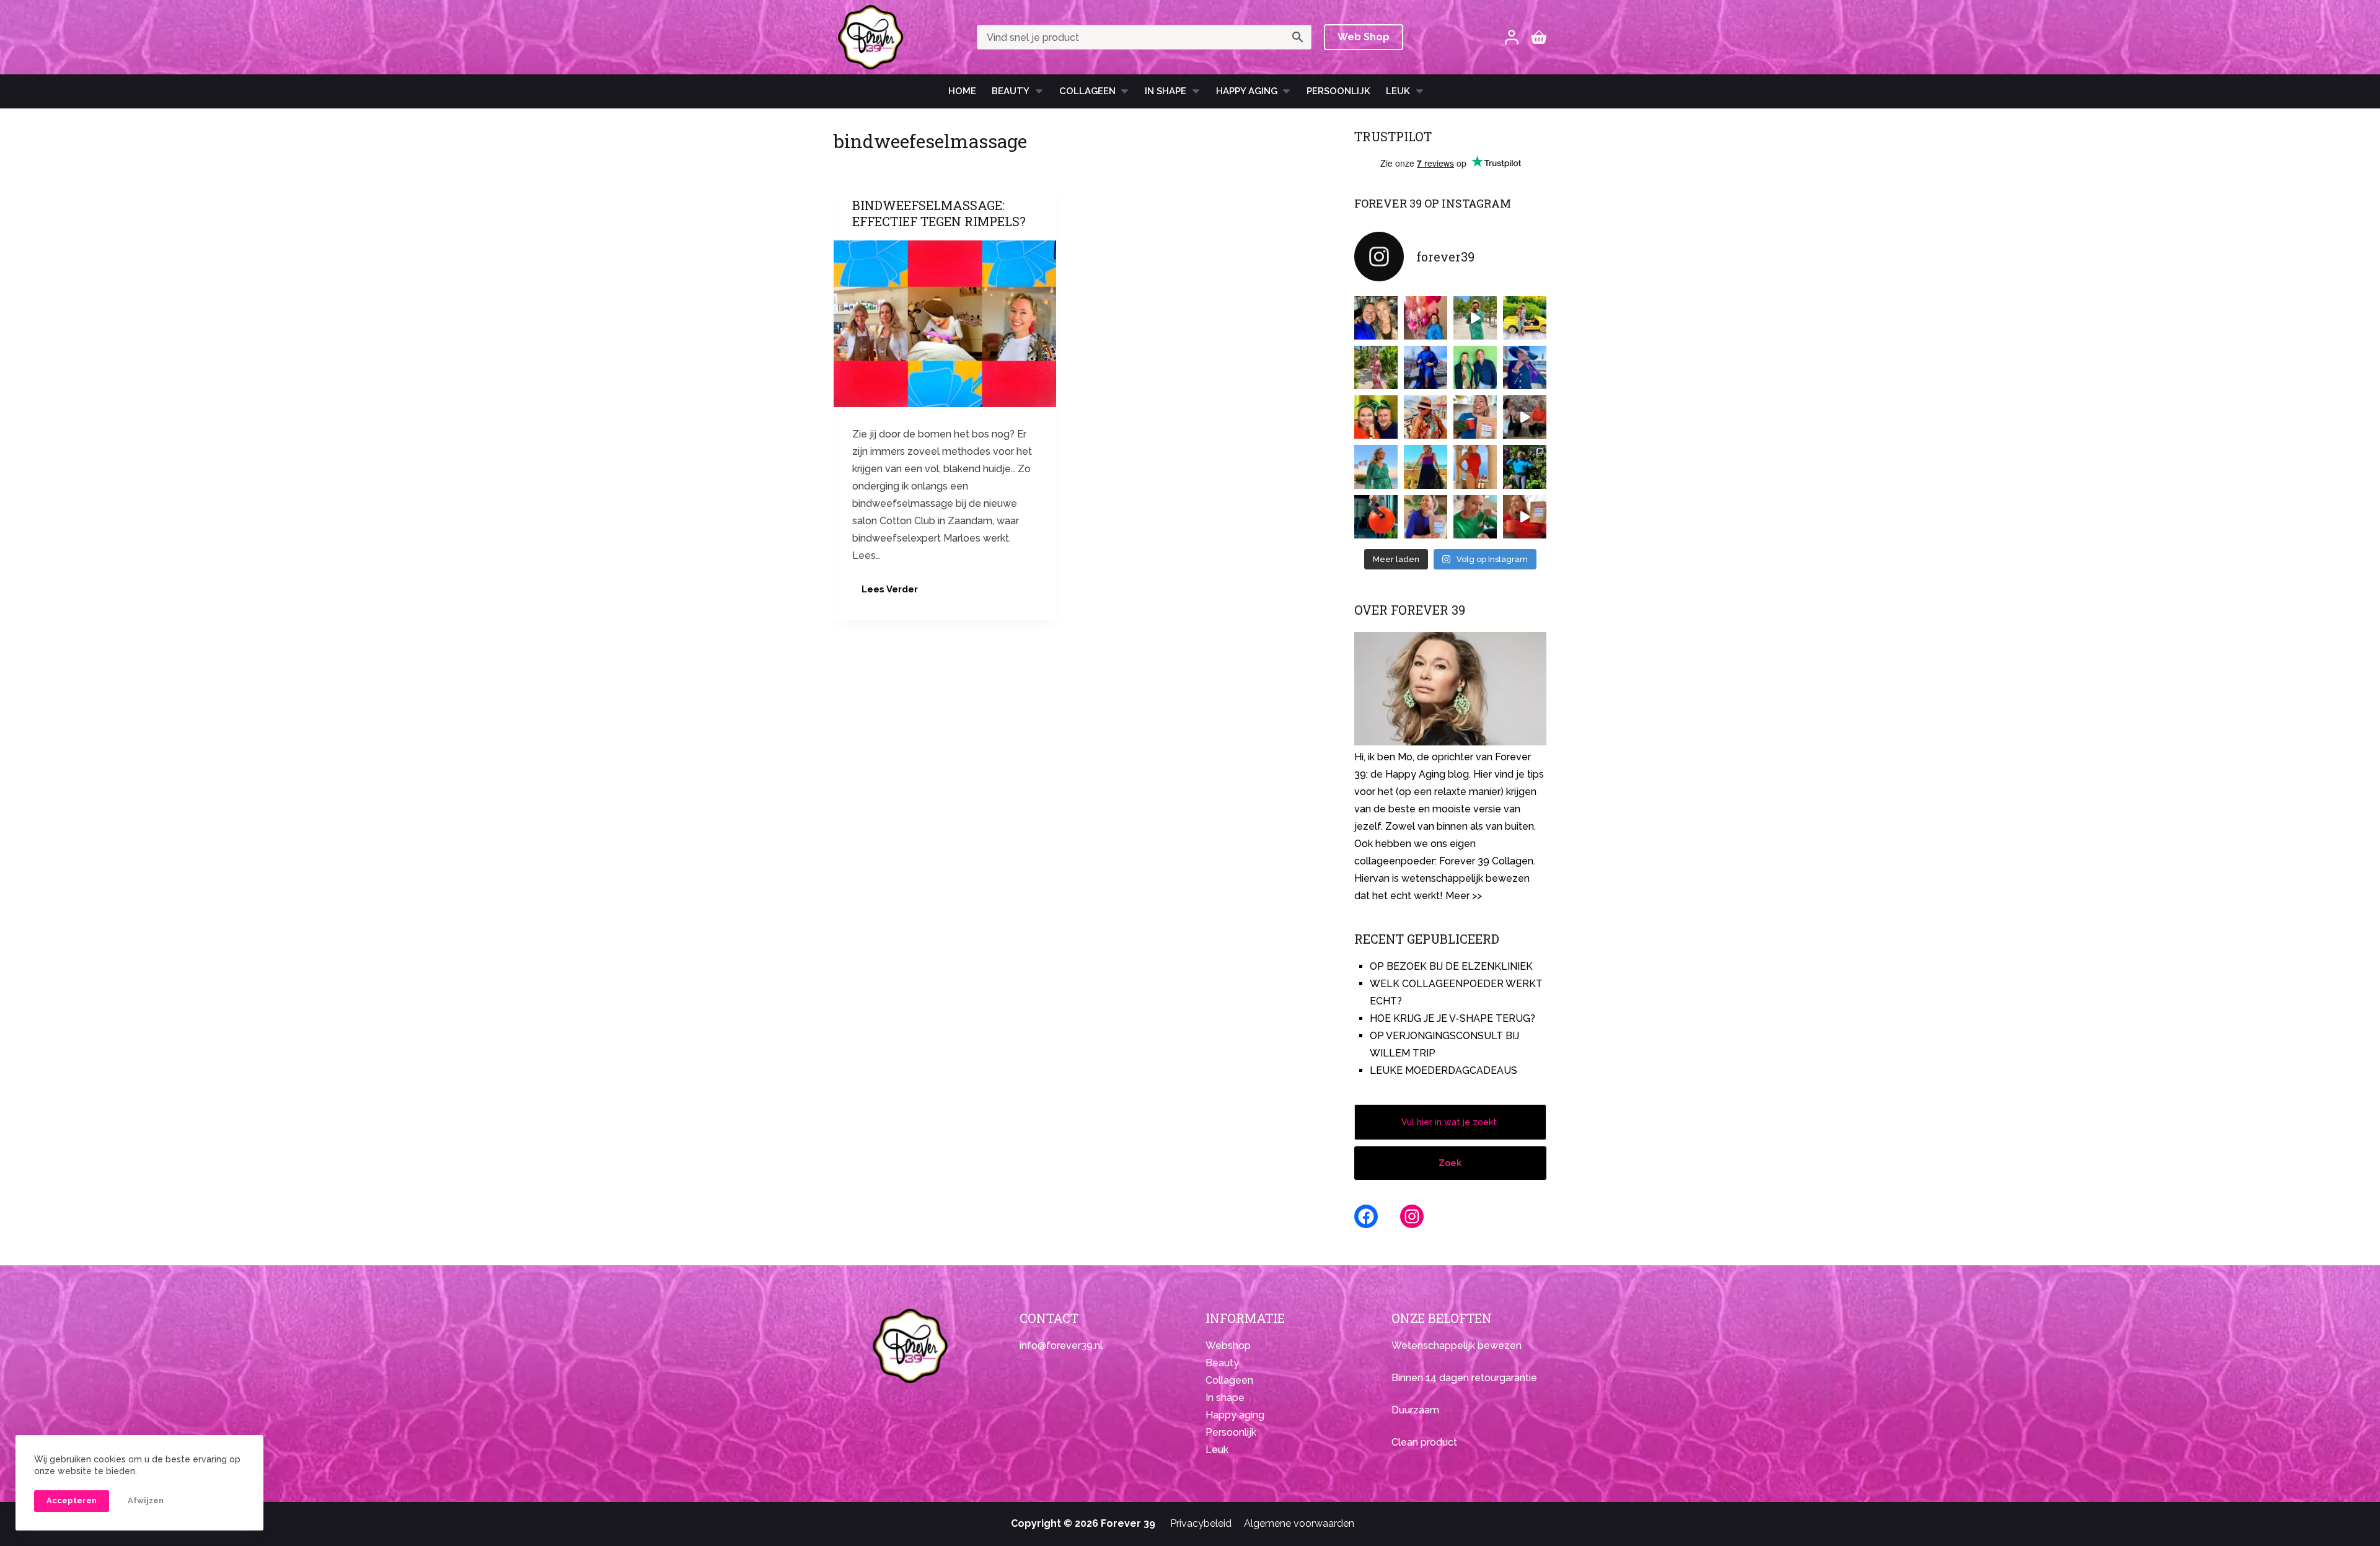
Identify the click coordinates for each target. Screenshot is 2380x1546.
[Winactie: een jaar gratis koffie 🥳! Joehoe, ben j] (1525, 467)
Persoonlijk (1338, 91)
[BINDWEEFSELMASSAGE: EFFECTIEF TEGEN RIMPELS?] (945, 324)
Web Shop (1364, 37)
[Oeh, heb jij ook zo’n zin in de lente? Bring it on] (1426, 367)
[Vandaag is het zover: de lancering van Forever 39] (1525, 517)
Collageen (1087, 91)
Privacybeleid (1201, 1523)
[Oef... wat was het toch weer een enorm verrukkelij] (1426, 467)
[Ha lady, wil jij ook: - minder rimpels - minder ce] (1426, 517)
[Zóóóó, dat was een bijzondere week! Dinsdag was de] (1475, 517)
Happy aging (1235, 1415)
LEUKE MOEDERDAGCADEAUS (1443, 1070)
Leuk (1398, 91)
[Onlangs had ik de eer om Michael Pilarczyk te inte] (1376, 417)
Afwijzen (146, 1500)
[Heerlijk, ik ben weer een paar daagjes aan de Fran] (1525, 367)
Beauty (1011, 91)
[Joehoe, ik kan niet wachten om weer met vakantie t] (1475, 467)
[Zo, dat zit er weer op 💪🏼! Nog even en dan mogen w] (1376, 517)
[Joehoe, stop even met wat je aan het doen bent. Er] (1525, 417)
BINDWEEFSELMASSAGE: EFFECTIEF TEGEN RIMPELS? (939, 213)
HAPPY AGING (1247, 91)
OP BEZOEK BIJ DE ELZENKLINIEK (1451, 966)
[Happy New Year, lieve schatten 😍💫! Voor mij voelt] (1376, 467)
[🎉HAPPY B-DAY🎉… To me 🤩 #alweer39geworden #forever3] (1426, 318)
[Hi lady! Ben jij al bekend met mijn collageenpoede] (1475, 417)
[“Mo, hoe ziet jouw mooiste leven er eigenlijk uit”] (1426, 417)
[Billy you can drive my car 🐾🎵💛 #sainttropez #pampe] (1525, 318)
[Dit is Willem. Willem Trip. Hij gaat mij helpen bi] (1475, 367)
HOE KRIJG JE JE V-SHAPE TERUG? (1452, 1018)
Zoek (1450, 1163)
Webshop (1228, 1346)
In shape (1166, 91)
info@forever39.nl (1061, 1346)
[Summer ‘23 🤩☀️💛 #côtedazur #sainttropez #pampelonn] (1475, 318)
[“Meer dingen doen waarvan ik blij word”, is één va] (1376, 367)
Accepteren (72, 1500)
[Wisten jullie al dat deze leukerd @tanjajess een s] (1376, 318)
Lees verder (894, 593)
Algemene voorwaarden (1299, 1523)
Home (962, 91)
